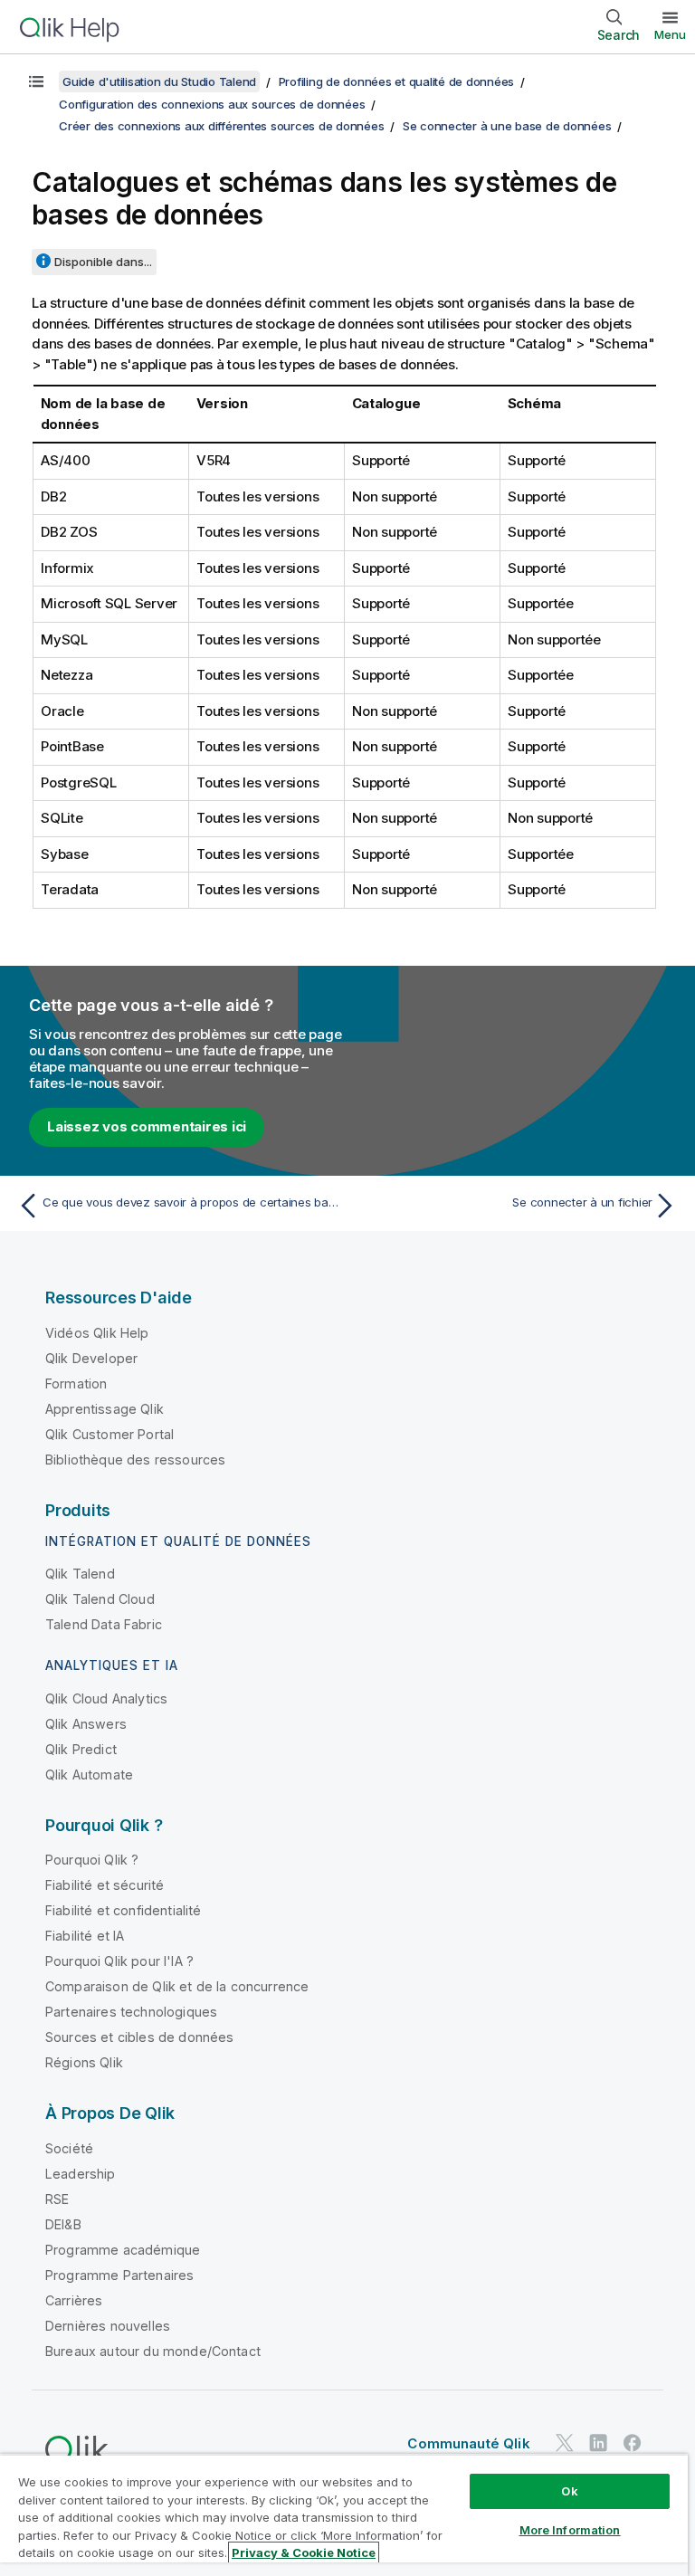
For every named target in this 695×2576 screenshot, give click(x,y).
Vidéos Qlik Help (97, 1333)
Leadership (81, 2174)
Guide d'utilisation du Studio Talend (159, 81)
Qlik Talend (80, 1574)
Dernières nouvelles (108, 2326)
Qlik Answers (86, 1724)
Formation (76, 1383)
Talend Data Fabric (104, 1624)
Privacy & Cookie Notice (304, 2552)
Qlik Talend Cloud (100, 1599)
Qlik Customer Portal (109, 1434)
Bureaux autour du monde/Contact (153, 2351)
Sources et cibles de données (139, 2037)
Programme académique (123, 2250)
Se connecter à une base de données (507, 126)
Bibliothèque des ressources (135, 1460)
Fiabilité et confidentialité (123, 1910)
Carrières (74, 2300)
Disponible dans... (103, 262)
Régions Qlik (84, 2062)
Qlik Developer (91, 1358)
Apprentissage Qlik (105, 1409)
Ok (569, 2491)
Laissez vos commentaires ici (147, 1126)
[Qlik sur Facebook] (633, 2443)
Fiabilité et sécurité (105, 1885)
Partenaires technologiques (131, 2012)
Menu (670, 34)
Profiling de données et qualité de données (397, 81)
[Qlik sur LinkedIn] (598, 2443)
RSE (57, 2199)
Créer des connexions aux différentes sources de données (221, 126)
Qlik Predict (81, 1749)
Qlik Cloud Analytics (106, 1698)
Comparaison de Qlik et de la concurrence (177, 1986)
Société (69, 2148)
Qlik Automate (89, 1775)
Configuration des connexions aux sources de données (212, 104)
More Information (570, 2530)
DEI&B (63, 2224)
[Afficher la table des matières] (36, 81)
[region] (344, 2515)
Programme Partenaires (119, 2275)
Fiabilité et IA (85, 1936)
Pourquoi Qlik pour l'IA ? (119, 1961)
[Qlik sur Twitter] (565, 2443)
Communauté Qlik (468, 2443)
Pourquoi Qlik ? (92, 1860)
